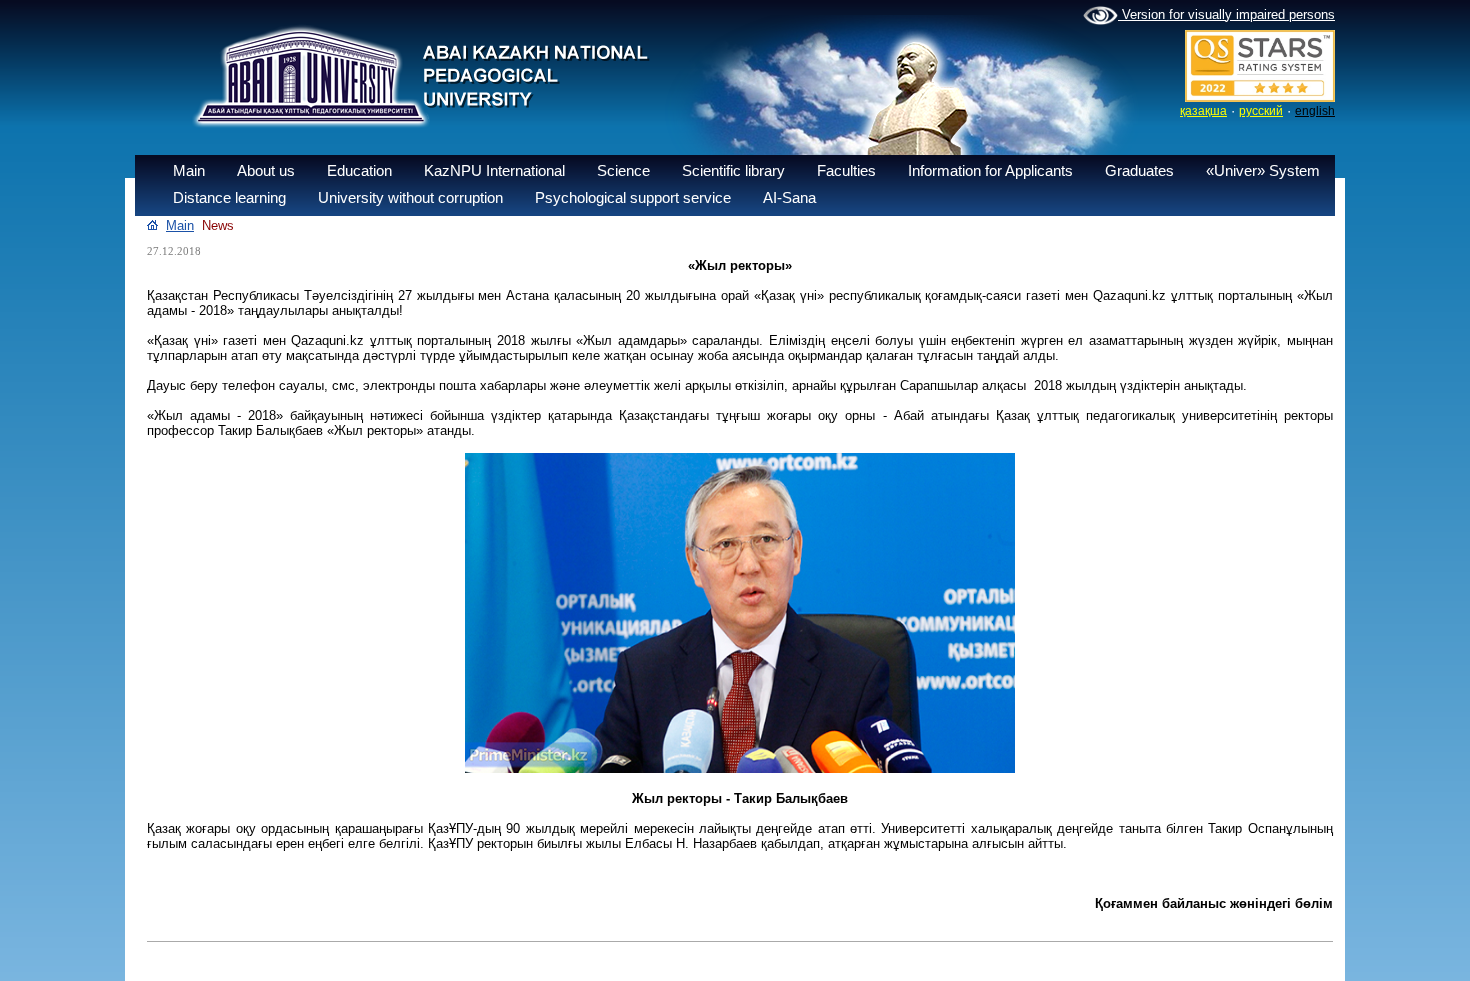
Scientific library (733, 170)
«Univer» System (1263, 170)
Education (359, 170)
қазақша (1203, 111)
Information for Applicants (990, 170)
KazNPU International (494, 170)
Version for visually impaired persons (1226, 14)
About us (266, 170)
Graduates (1139, 170)
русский (1261, 111)
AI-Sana (789, 197)
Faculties (846, 170)
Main (189, 170)
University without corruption (410, 197)
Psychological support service (633, 197)
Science (623, 170)
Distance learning (229, 197)
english (1315, 111)
